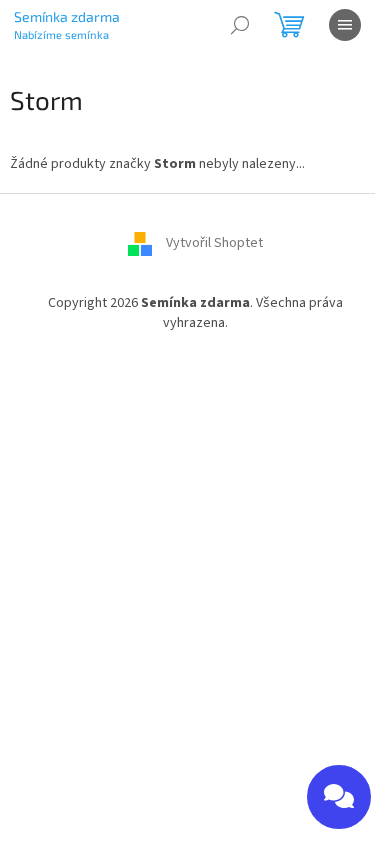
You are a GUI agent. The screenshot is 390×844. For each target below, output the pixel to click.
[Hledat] (240, 25)
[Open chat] (339, 797)
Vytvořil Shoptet (214, 244)
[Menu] (345, 25)
